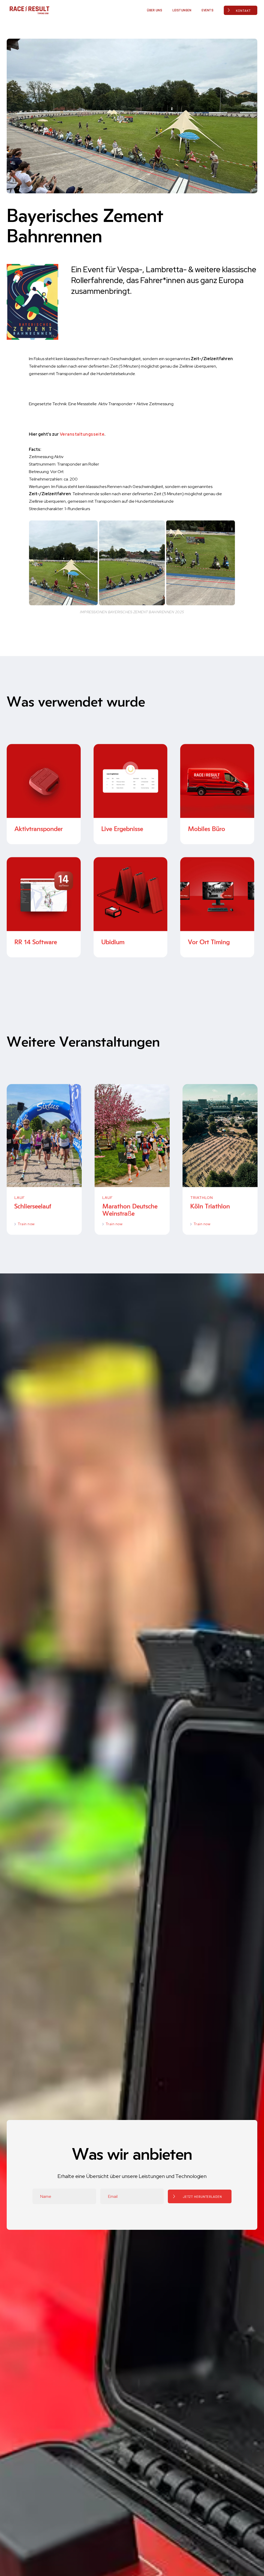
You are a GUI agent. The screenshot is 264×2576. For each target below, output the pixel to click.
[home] (29, 10)
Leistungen (182, 10)
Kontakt (243, 11)
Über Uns (155, 10)
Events (208, 10)
